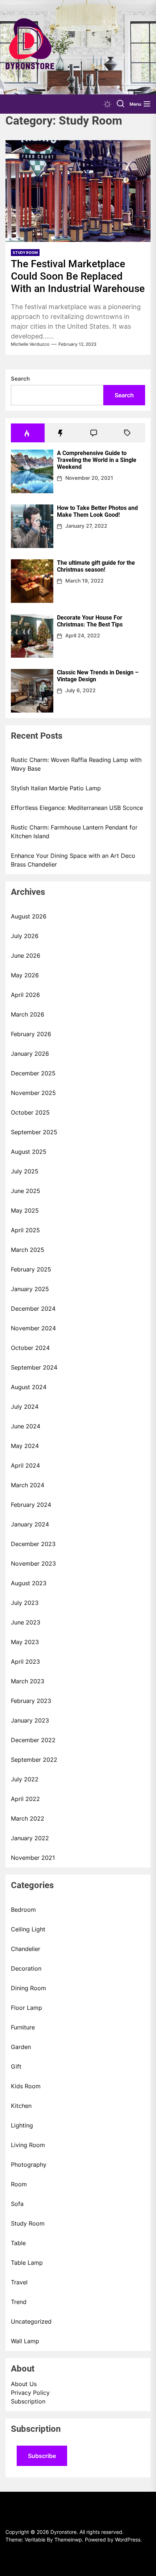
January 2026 (30, 1054)
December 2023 (33, 1544)
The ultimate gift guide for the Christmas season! (96, 566)
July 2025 (25, 1171)
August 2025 (29, 1152)
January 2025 (30, 1289)
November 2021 (33, 1858)
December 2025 (33, 1073)
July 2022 (25, 1779)
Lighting (22, 2125)
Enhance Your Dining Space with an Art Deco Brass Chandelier (73, 860)
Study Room (28, 2223)
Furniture (23, 2027)
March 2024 (28, 1485)
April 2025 (25, 1230)
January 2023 (30, 1720)
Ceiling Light (28, 1929)
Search (20, 379)
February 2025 (31, 1269)
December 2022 (33, 1740)
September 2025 (34, 1132)
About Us (24, 2384)
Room (19, 2184)
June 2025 (26, 1191)
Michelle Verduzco (30, 344)
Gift (16, 2066)
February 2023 (31, 1701)
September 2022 (34, 1760)
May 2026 (25, 975)
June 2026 (26, 956)
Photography (29, 2165)
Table (18, 2243)
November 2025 (33, 1093)
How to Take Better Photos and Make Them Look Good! (97, 511)
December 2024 (33, 1309)
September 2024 (34, 1367)
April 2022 (25, 1799)
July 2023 (25, 1603)
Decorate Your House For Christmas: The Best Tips (90, 621)
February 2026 (31, 1034)
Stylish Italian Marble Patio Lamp (56, 788)
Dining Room (28, 1988)
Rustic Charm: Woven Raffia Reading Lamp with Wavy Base (76, 764)
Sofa (17, 2204)
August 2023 (29, 1583)
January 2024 (30, 1524)
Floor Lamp (26, 2008)
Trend (19, 2302)
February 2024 (31, 1505)
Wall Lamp (25, 2341)
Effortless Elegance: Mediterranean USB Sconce (77, 808)
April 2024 (25, 1465)
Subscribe (42, 2456)
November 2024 (33, 1328)
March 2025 (28, 1250)
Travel (19, 2282)
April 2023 (25, 1662)
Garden (21, 2047)
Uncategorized (31, 2321)
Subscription (28, 2401)
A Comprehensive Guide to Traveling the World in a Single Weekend (97, 460)
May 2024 (25, 1446)
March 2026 (28, 1014)
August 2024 (29, 1387)
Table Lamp (27, 2263)
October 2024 (30, 1348)
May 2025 (25, 1210)
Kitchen (21, 2106)
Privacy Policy (30, 2393)
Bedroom (23, 1910)
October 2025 (30, 1112)
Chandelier (26, 1949)
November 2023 (33, 1563)
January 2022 (30, 1838)
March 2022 (28, 1818)
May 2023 (25, 1642)
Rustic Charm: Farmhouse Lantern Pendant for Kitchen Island (74, 832)
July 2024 (25, 1407)
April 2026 (25, 995)
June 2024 (26, 1426)
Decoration (26, 1968)
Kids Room (26, 2086)
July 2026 (25, 936)
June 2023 (26, 1622)
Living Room (28, 2145)
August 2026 (29, 916)
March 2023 (28, 1681)
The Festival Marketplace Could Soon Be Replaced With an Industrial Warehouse (78, 276)
